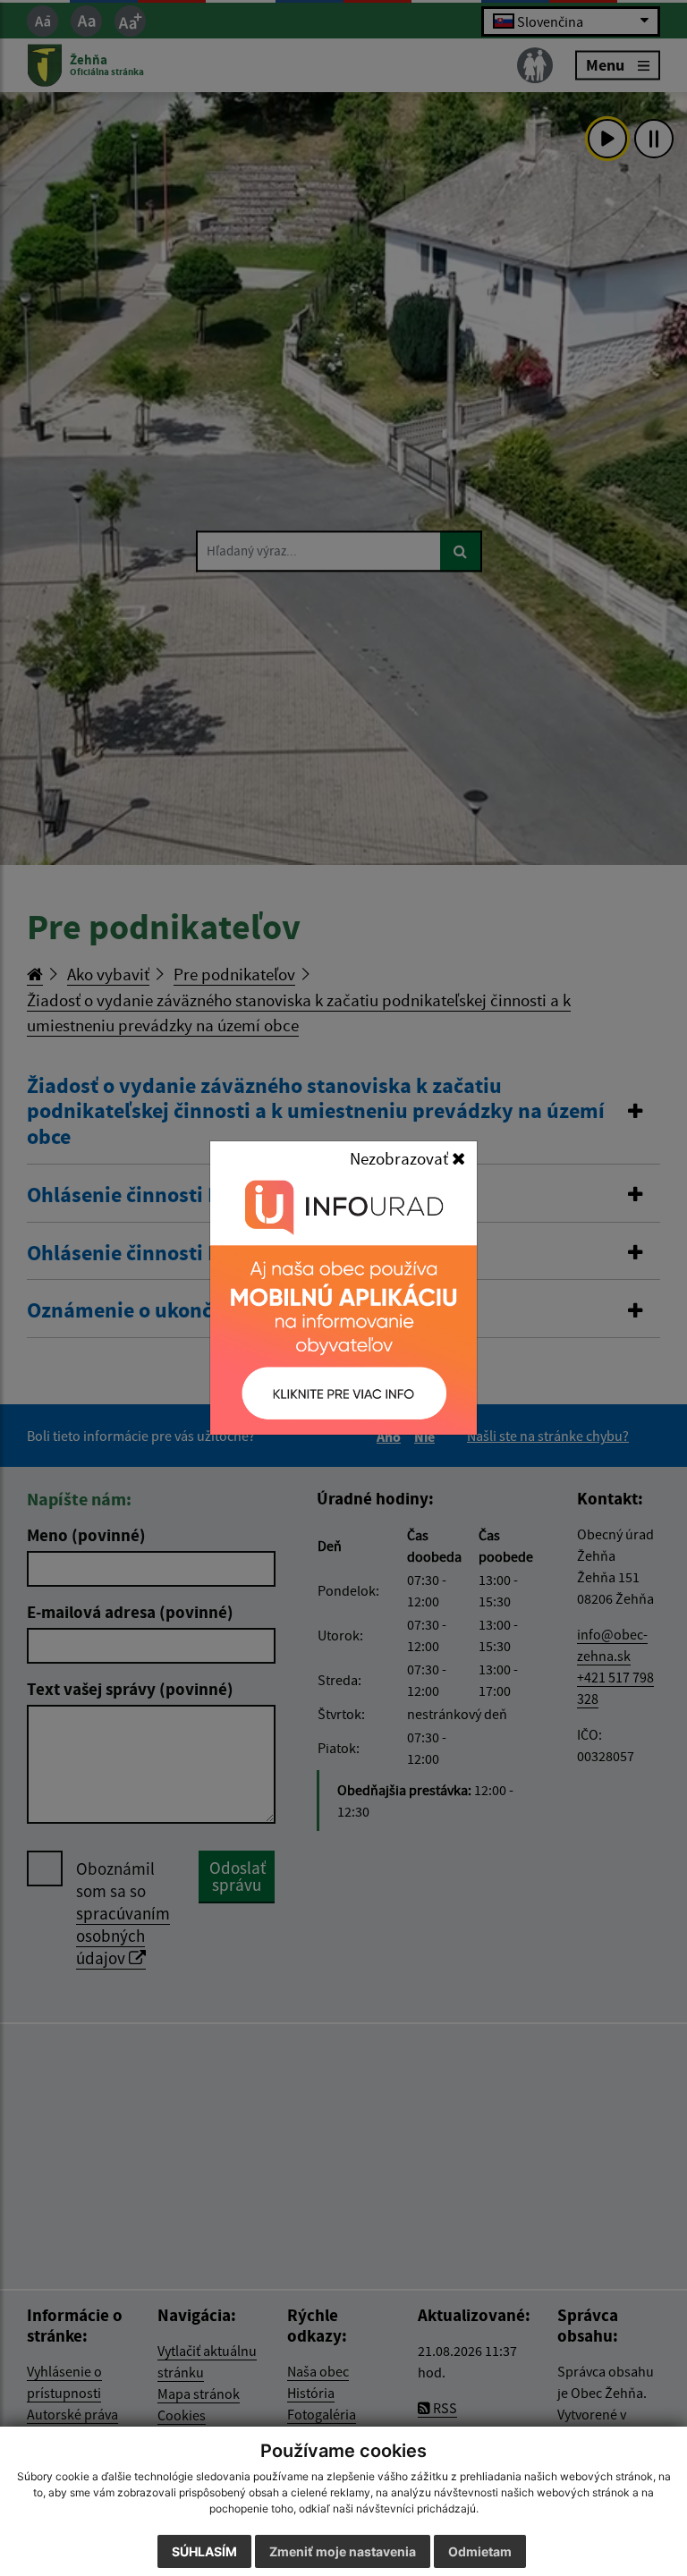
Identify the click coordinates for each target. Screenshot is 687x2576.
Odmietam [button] (480, 2551)
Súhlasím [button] (204, 2551)
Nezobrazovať (401, 1158)
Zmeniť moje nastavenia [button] (343, 2551)
